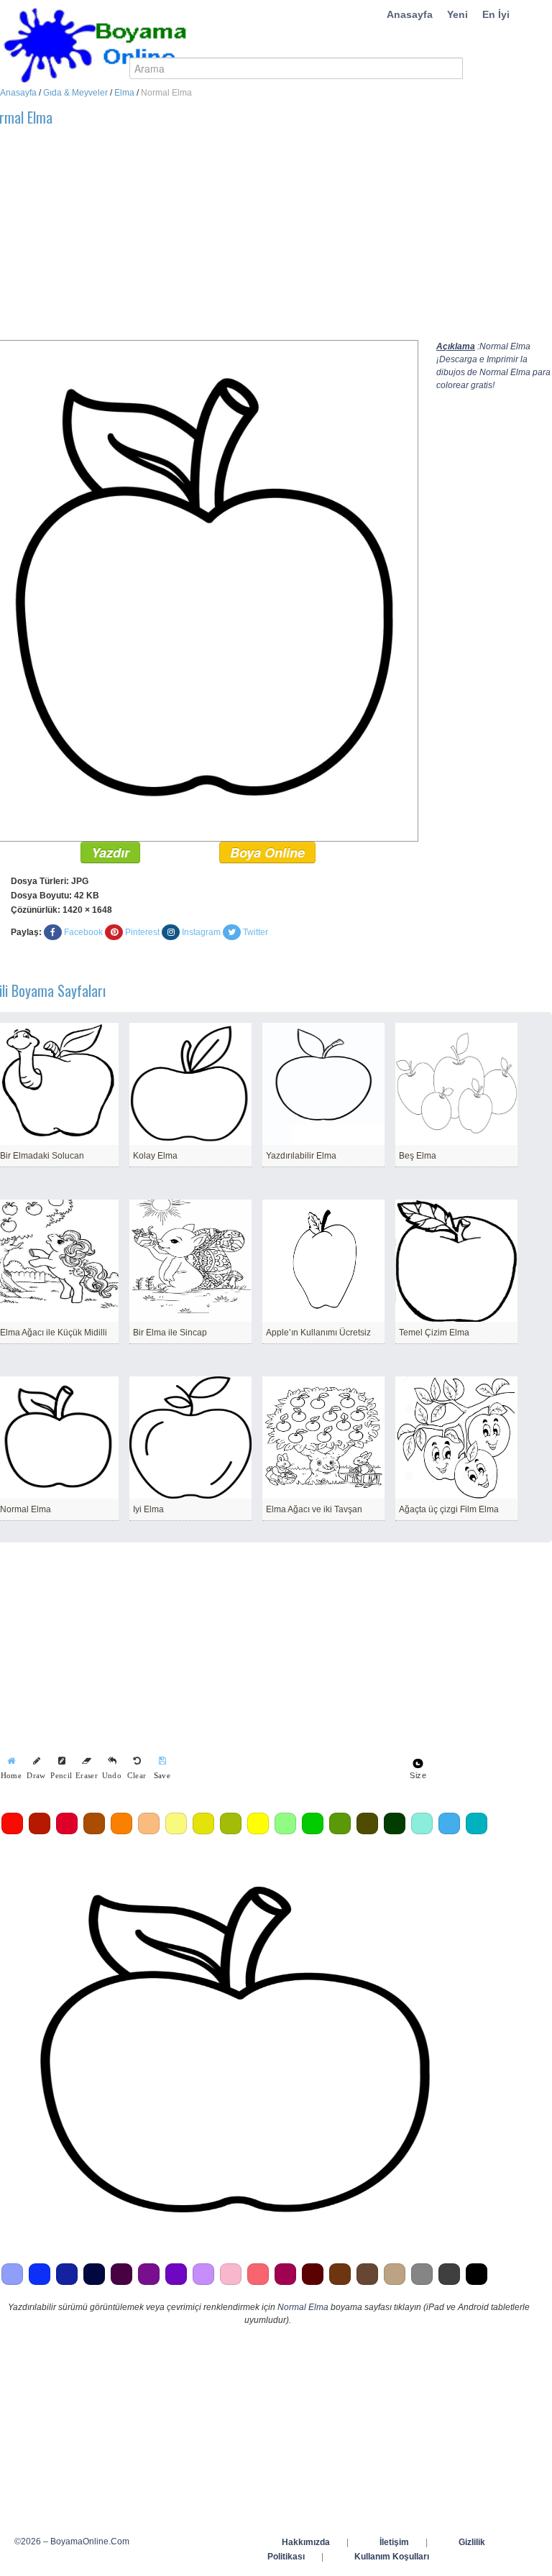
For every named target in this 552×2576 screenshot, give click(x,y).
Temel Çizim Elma (434, 1333)
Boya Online (267, 852)
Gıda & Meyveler (75, 93)
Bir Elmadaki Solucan (42, 1156)
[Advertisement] (494, 622)
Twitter (256, 932)
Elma (124, 93)
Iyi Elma (148, 1509)
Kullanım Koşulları (392, 2557)
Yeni (457, 14)
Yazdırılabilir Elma (301, 1156)
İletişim (394, 2542)
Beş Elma (418, 1156)
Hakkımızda (306, 2542)
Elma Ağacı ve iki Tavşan (314, 1509)
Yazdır (110, 852)
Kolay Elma (155, 1156)
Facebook (83, 932)
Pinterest (142, 932)
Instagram (201, 932)
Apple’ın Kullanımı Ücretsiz (318, 1333)
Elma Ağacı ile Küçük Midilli (54, 1333)
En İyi (496, 14)
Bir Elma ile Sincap (170, 1333)
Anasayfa (410, 14)
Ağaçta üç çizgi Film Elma (449, 1509)
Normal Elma (26, 1509)
